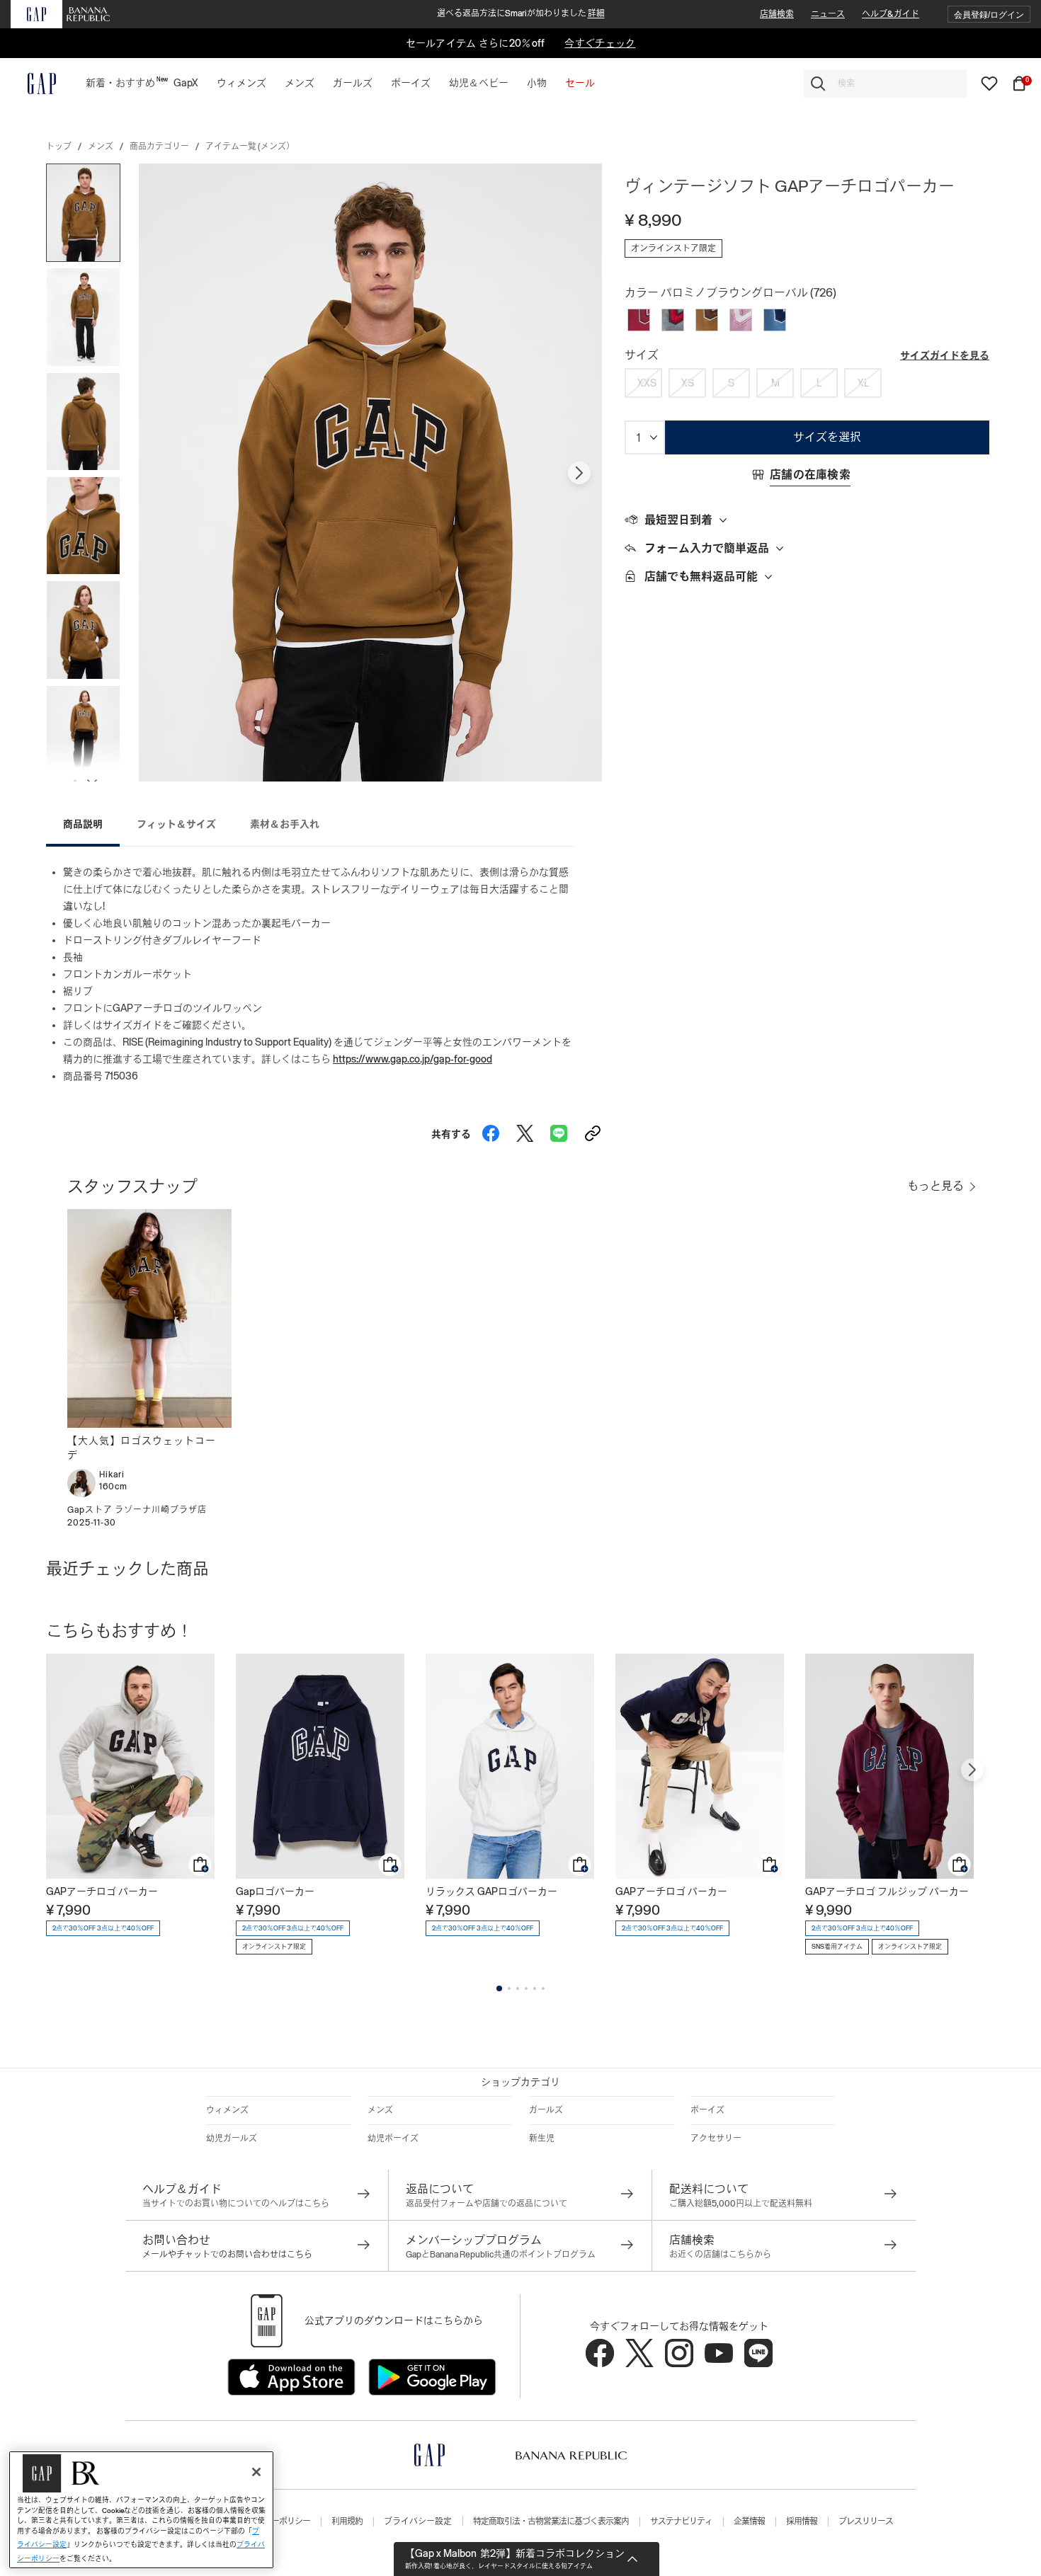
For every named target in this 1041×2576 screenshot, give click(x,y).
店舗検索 (777, 14)
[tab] (807, 520)
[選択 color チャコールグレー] (673, 320)
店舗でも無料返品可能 (701, 577)
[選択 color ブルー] (775, 320)
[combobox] (885, 84)
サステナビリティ (681, 2521)
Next (579, 473)
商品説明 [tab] (83, 824)
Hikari (112, 1475)
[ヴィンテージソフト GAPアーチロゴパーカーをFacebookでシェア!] (491, 1130)
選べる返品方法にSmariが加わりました (521, 13)
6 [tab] (543, 1988)
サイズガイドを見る (945, 355)
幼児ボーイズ (393, 2139)
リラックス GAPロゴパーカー (491, 1891)
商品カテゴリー (159, 147)
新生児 (542, 2139)
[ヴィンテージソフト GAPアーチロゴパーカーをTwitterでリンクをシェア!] (525, 1130)
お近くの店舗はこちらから (720, 2255)
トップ (59, 147)
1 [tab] (499, 1988)
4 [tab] (526, 1988)
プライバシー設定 (418, 2521)
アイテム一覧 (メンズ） (250, 147)
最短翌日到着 (678, 520)
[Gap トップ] (33, 84)
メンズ (101, 147)
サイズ (642, 355)
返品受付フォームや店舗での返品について (487, 2204)
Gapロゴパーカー (275, 1891)
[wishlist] (989, 83)
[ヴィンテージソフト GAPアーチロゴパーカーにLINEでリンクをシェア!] (559, 1130)
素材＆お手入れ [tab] (285, 824)
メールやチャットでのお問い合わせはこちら (227, 2255)
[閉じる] (256, 2472)
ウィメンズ (227, 2110)
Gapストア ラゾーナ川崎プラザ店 (137, 1510)
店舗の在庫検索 (810, 475)
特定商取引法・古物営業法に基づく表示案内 (551, 2521)
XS (688, 383)
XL (863, 383)
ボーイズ (707, 2110)
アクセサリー (716, 2139)
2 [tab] (509, 1988)
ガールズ (546, 2110)
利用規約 (347, 2521)
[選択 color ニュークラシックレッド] (639, 320)
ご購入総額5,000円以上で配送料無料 (741, 2204)
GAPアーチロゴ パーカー (102, 1891)
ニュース (828, 14)
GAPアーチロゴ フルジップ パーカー (887, 1891)
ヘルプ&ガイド (891, 14)
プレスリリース (866, 2521)
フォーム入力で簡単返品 (707, 548)
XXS (647, 383)
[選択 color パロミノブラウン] (707, 320)
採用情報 (802, 2521)
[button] (989, 15)
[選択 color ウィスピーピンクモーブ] (741, 320)
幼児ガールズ (232, 2139)
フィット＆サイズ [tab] (176, 824)
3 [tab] (518, 1988)
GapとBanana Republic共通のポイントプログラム (501, 2255)
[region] (141, 2510)
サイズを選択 (827, 437)
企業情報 (749, 2521)
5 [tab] (535, 1988)
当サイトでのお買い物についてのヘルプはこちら (236, 2204)
